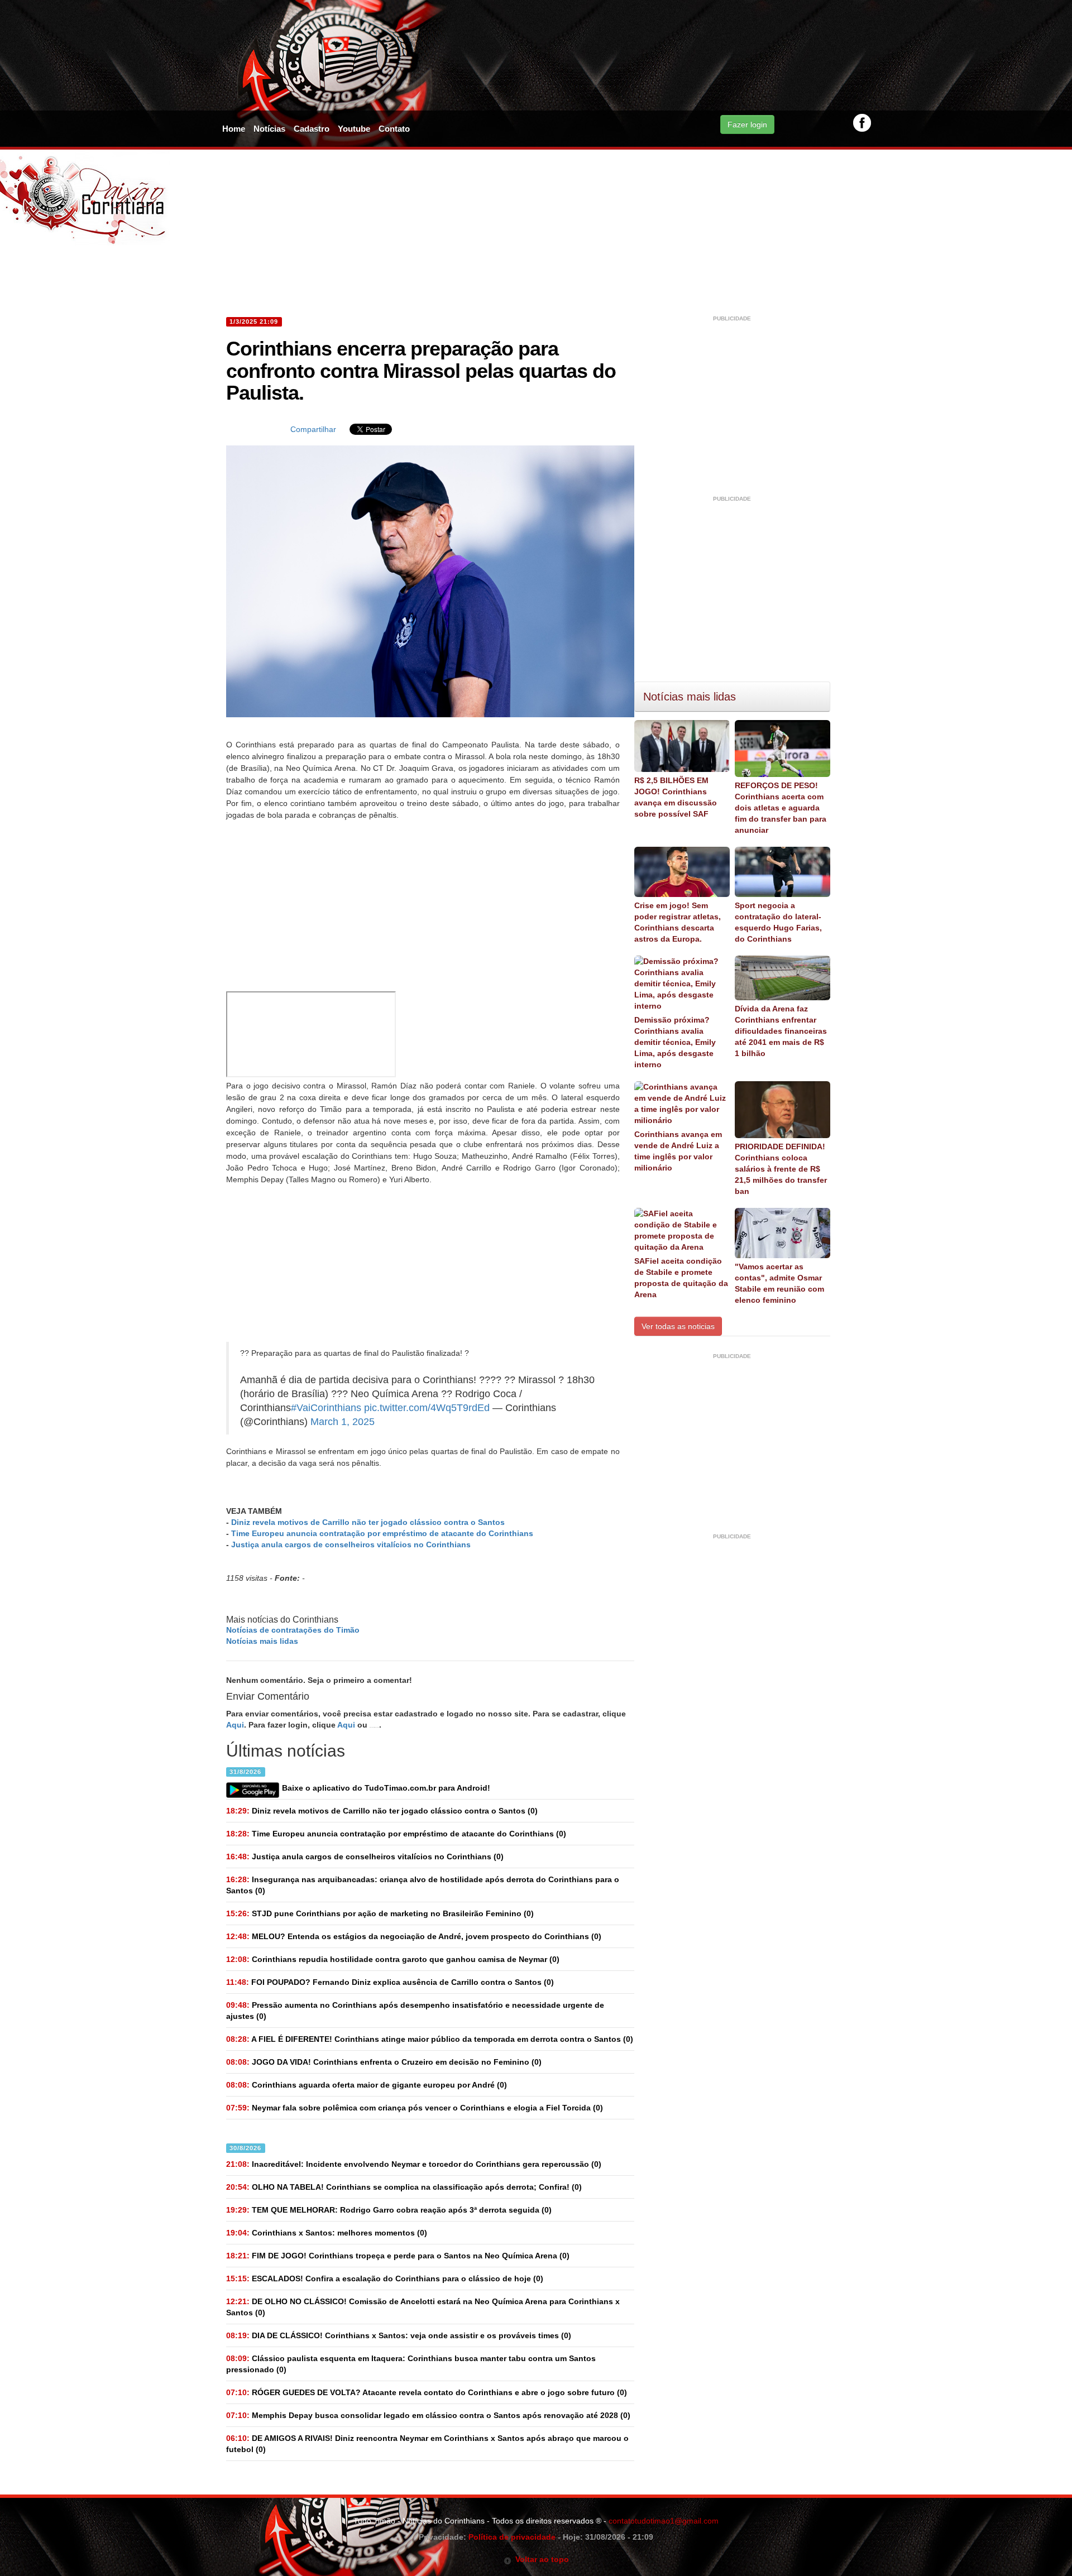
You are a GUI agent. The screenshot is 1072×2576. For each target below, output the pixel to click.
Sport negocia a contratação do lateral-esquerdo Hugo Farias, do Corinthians (778, 922)
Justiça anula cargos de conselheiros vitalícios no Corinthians (351, 1544)
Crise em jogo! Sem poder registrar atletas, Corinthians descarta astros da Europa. (678, 922)
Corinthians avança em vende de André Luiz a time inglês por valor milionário (678, 1151)
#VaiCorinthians (326, 1408)
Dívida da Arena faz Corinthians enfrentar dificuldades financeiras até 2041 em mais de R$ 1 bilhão (781, 1031)
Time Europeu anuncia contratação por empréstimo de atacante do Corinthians (382, 1533)
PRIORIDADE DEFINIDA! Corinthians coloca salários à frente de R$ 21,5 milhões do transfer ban (781, 1169)
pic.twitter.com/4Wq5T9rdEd (427, 1408)
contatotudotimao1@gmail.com (664, 2521)
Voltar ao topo (540, 2559)
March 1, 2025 (343, 1422)
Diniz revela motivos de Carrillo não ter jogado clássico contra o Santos (368, 1522)
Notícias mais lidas (262, 1641)
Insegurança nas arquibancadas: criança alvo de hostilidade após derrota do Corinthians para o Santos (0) (423, 1885)
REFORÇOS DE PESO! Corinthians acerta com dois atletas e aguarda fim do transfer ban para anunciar (781, 808)
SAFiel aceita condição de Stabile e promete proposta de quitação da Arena (681, 1278)
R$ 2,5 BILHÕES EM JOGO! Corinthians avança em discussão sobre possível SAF (676, 797)
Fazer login (747, 124)
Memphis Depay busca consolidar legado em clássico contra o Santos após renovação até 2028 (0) (428, 2415)
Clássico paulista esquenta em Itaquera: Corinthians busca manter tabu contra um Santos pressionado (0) (411, 2364)
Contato (394, 129)
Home (234, 129)
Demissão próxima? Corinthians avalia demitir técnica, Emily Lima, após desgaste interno (675, 1042)
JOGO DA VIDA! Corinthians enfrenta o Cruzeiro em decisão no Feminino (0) (384, 2062)
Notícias (269, 129)
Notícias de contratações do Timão (293, 1630)
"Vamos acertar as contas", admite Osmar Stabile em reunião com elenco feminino (779, 1283)
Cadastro (312, 129)
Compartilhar (313, 429)
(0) (382, 1811)
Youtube (354, 129)
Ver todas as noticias (678, 1326)
